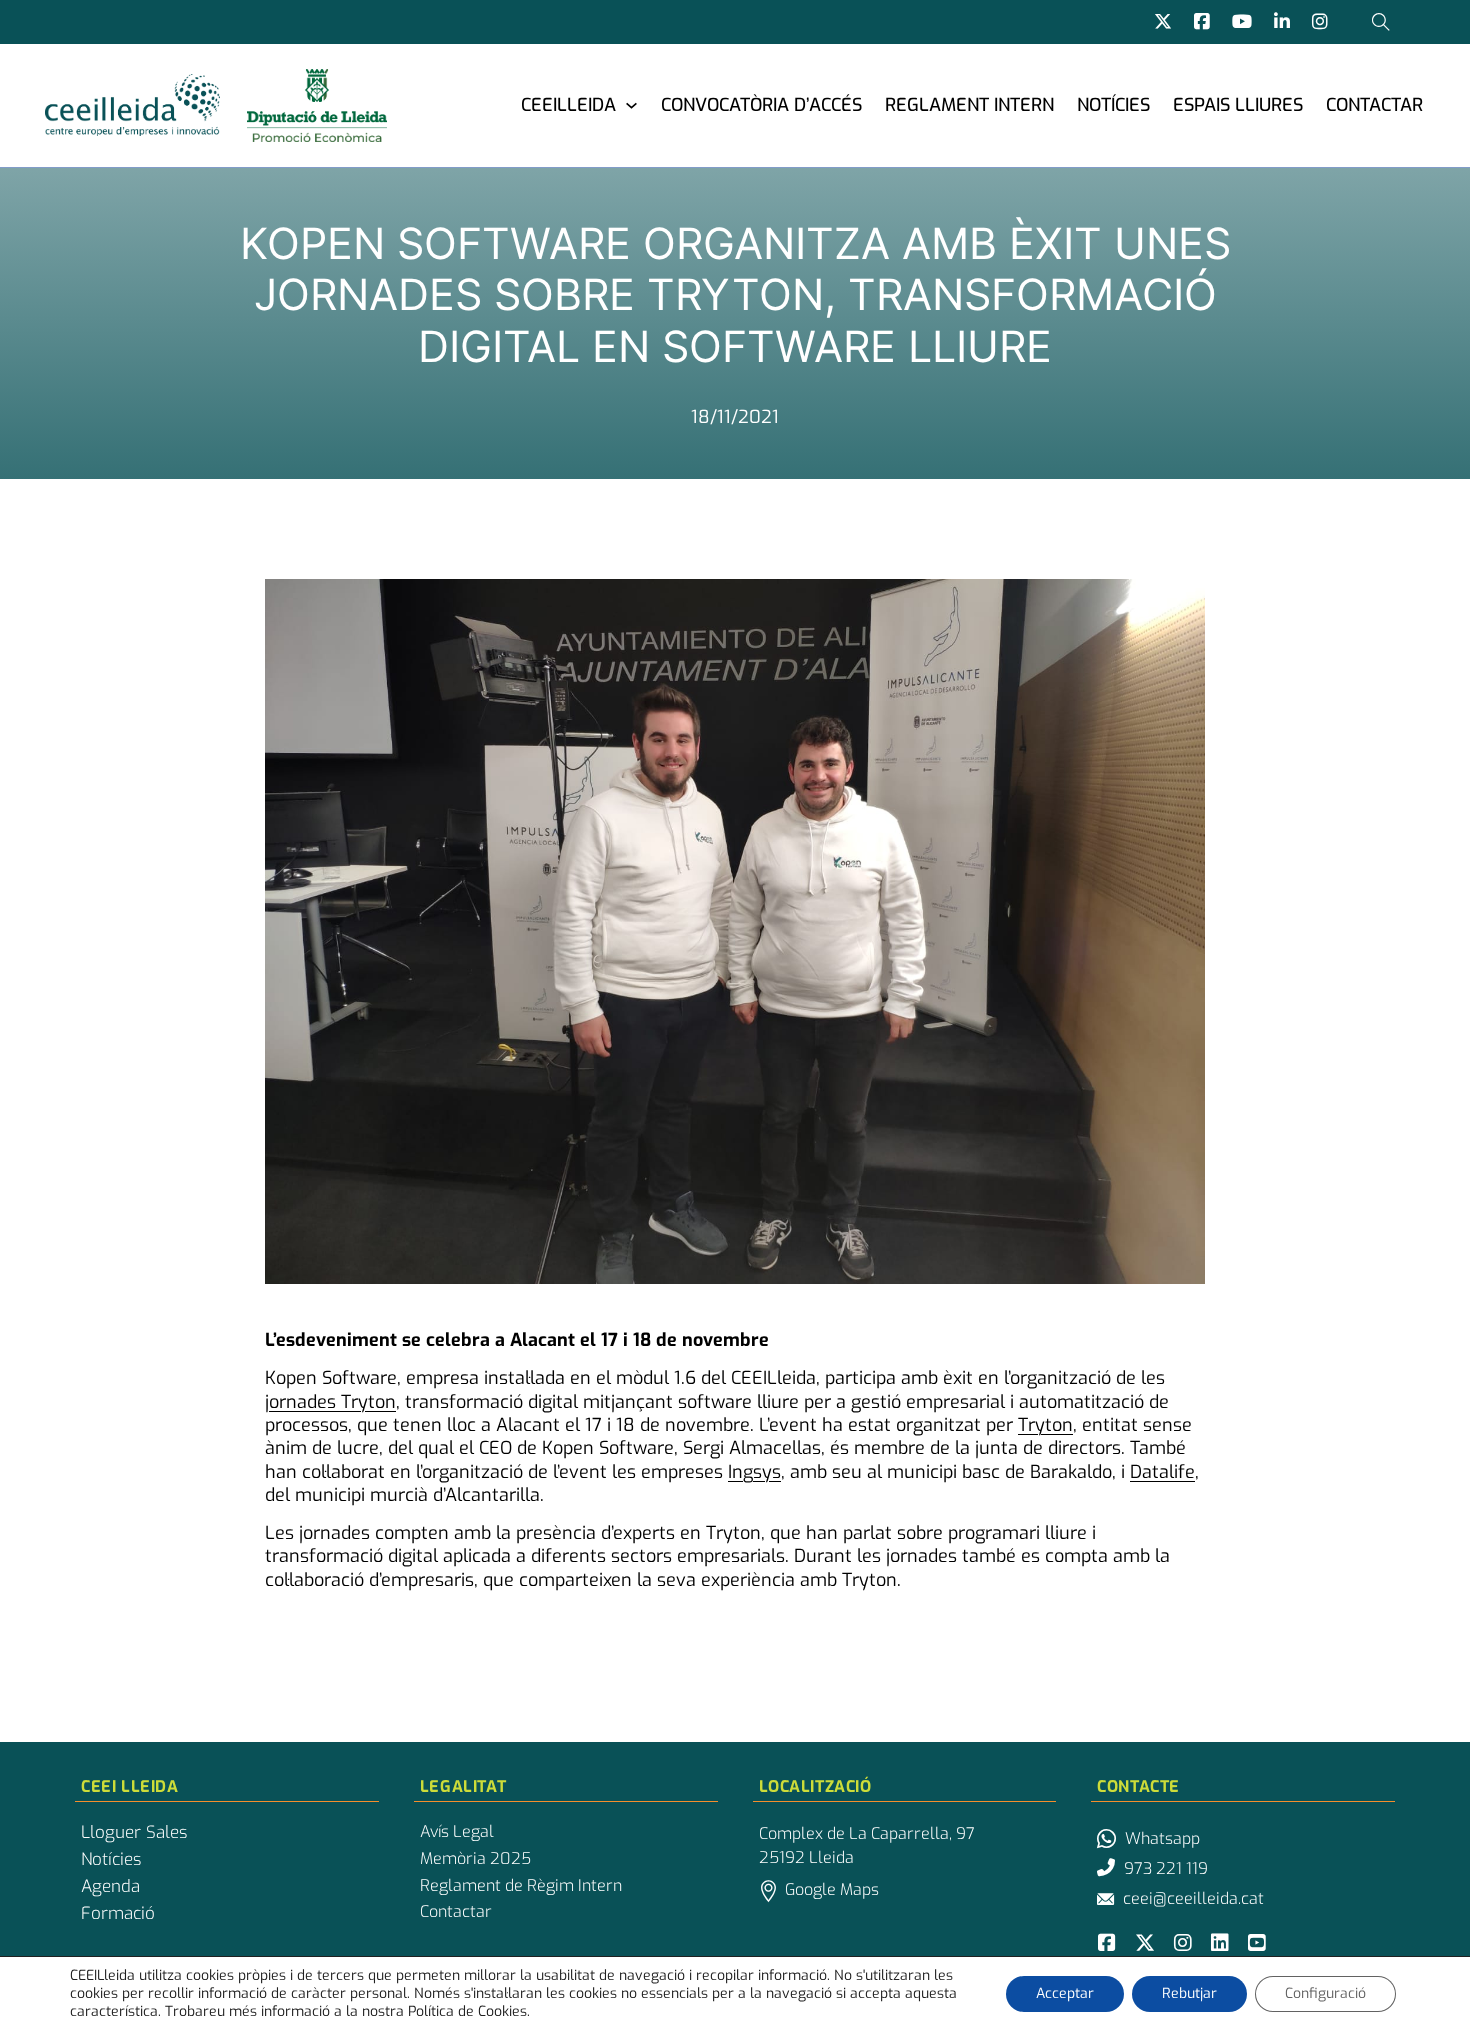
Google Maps (832, 1889)
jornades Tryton (330, 1402)
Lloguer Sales (134, 1833)
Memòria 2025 (475, 1859)
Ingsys (754, 1472)
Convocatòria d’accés (761, 105)
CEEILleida (568, 105)
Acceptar (1065, 1993)
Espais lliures (1238, 105)
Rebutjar (1189, 1993)
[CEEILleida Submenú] (631, 104)
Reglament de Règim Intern (521, 1886)
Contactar (1374, 105)
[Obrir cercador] (1381, 22)
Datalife (1162, 1472)
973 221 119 (1166, 1868)
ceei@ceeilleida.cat (1193, 1898)
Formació (118, 1914)
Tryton (1045, 1425)
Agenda (110, 1887)
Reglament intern (969, 105)
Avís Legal (457, 1832)
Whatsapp (1162, 1838)
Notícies (1113, 105)
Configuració (1325, 1993)
